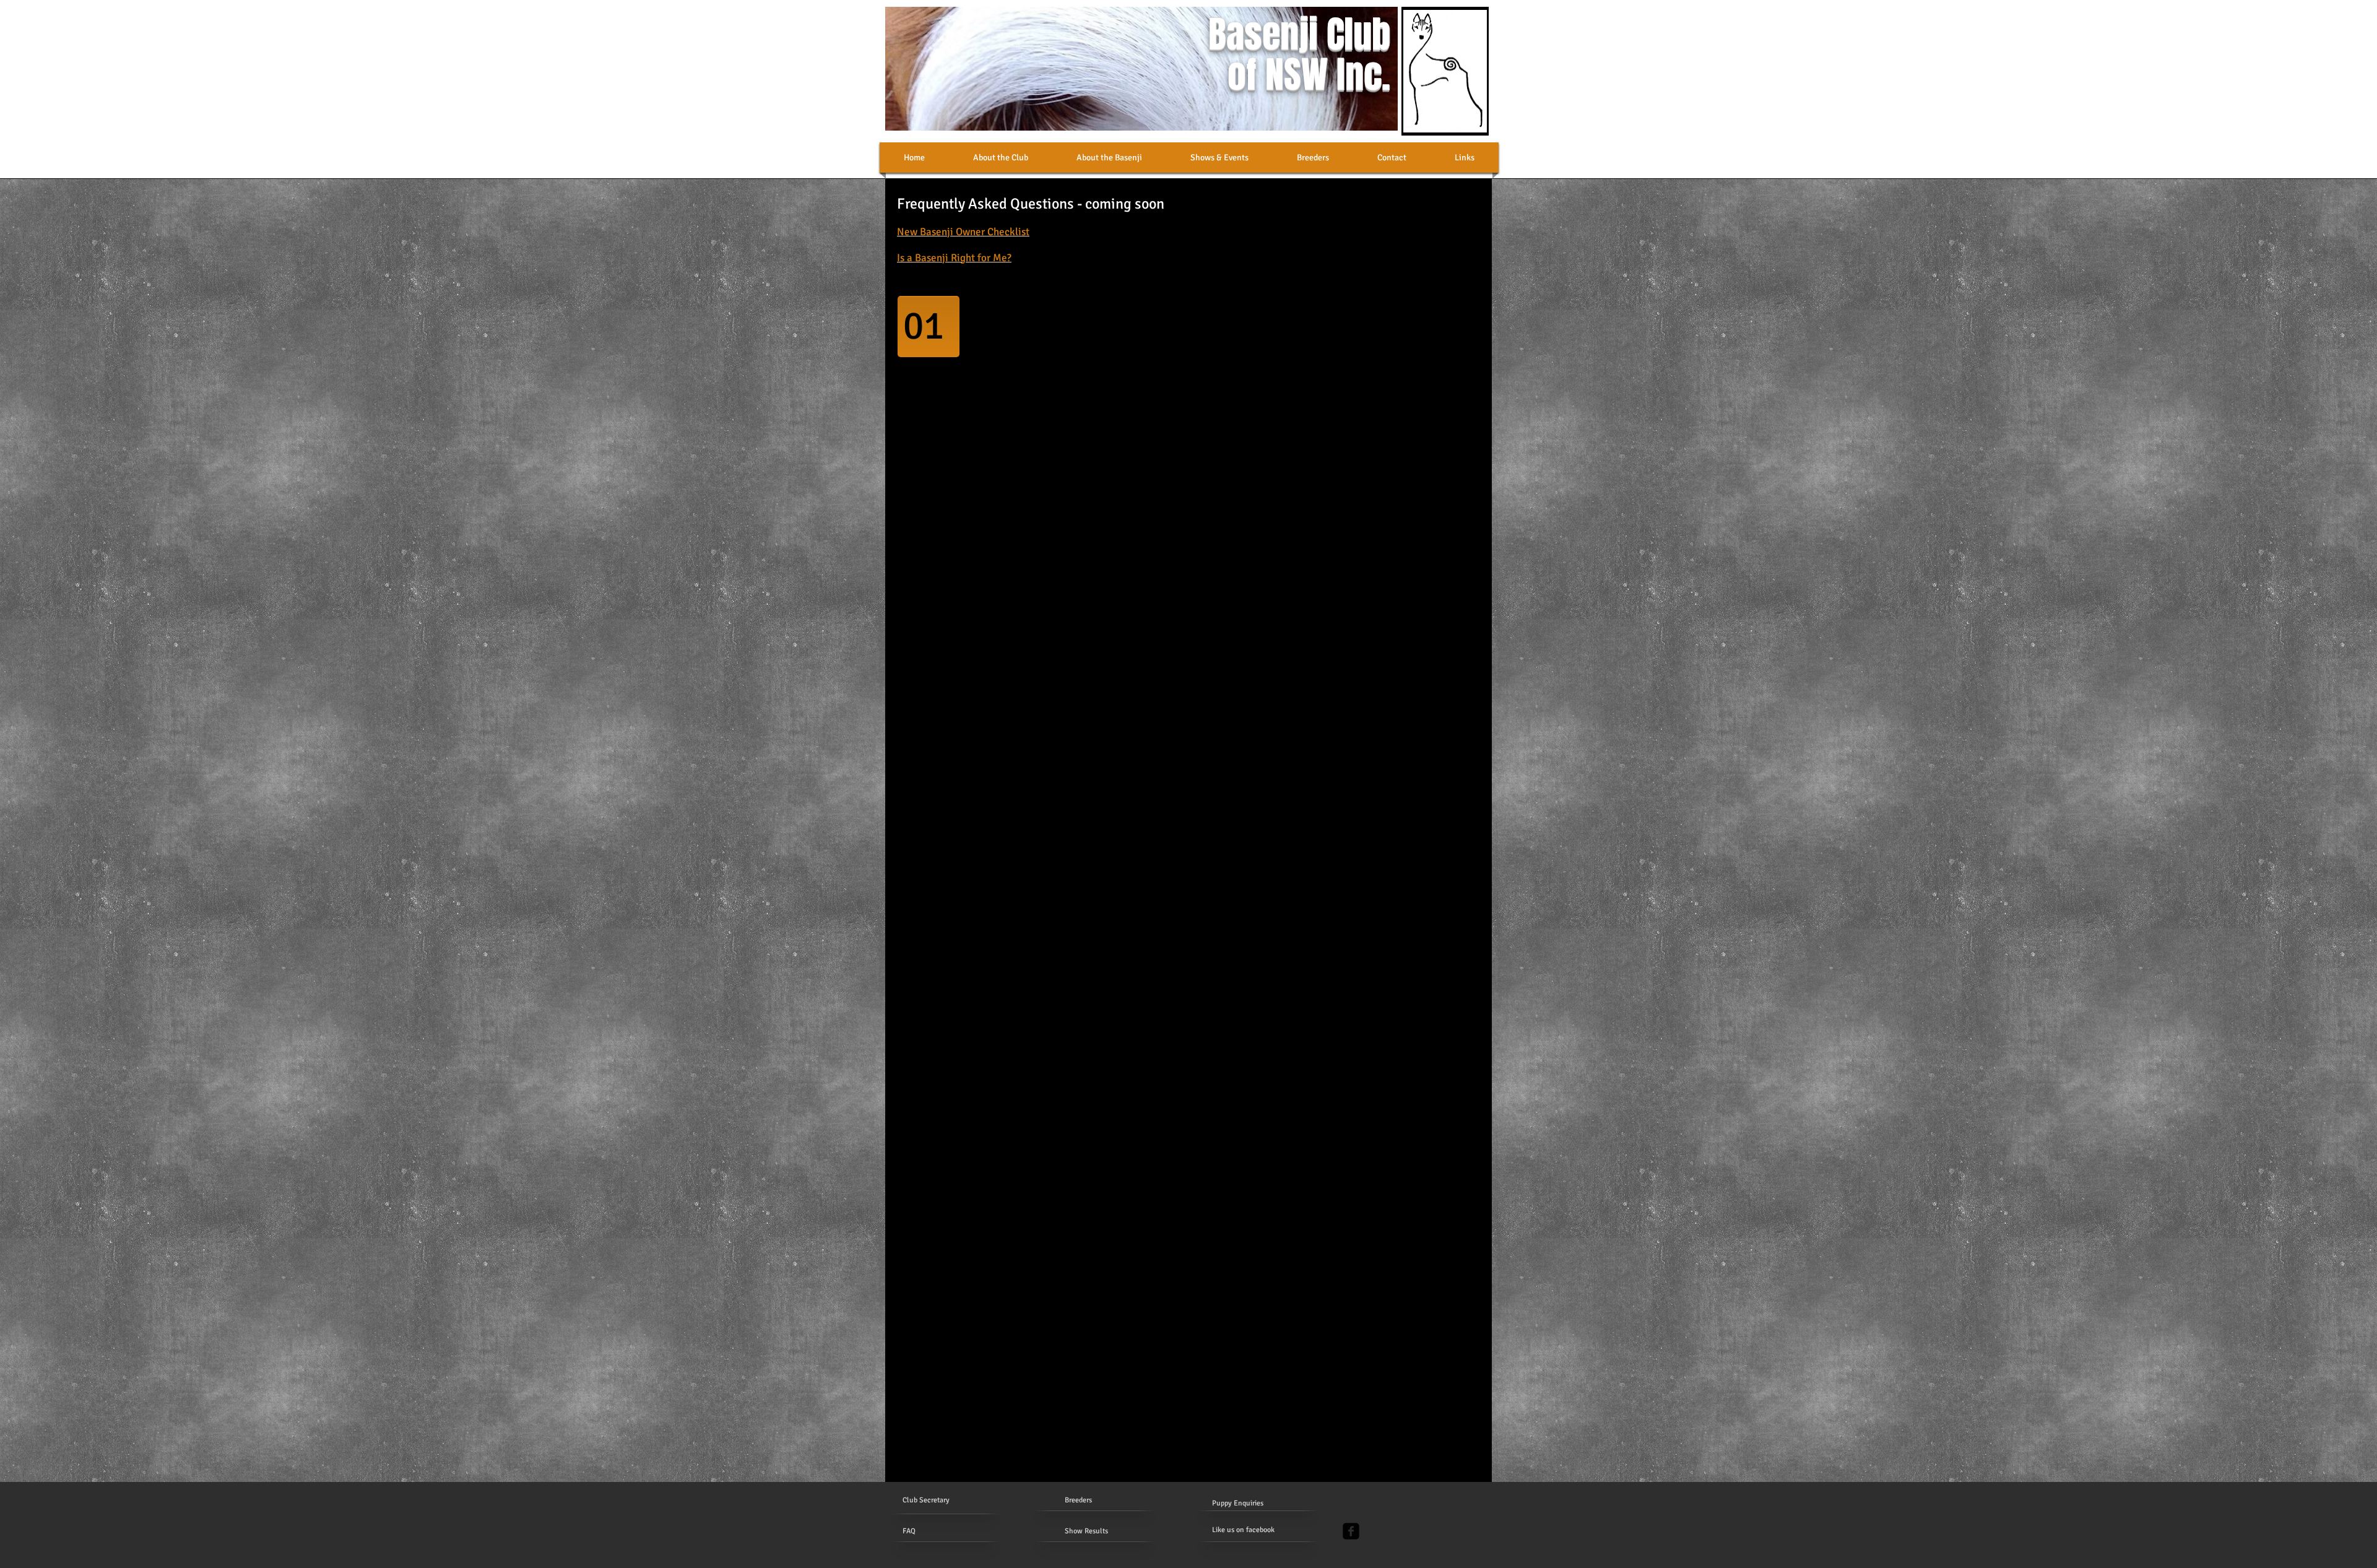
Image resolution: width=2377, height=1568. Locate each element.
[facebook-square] (1351, 1531)
